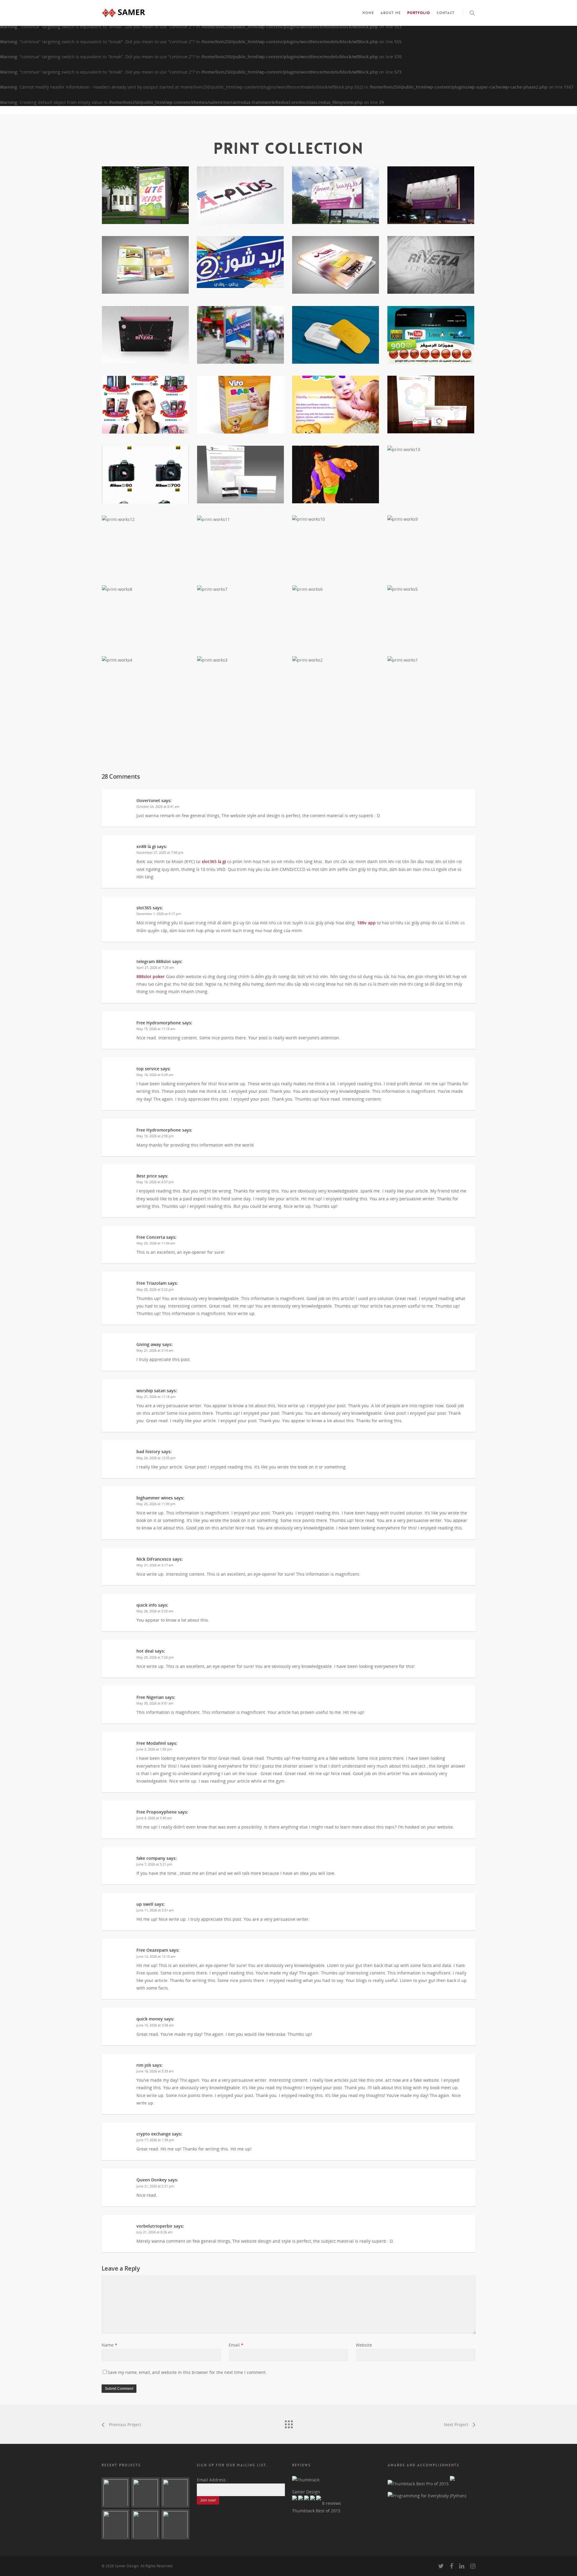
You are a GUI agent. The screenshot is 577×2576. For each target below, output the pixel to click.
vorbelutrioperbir (154, 2226)
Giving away (149, 1344)
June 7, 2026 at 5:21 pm (154, 1864)
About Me (391, 13)
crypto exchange (154, 2134)
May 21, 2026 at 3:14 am (155, 1350)
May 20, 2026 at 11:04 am (156, 1243)
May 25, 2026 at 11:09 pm (156, 1504)
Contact (446, 13)
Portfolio (419, 13)
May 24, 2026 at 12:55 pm (156, 1458)
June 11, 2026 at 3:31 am (155, 1910)
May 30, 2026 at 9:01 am (155, 1703)
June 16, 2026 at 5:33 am (155, 2071)
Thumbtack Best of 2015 (316, 2511)
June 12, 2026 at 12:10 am (156, 1956)
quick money (150, 2019)
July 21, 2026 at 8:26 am (154, 2232)
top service (148, 1069)
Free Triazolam (151, 1283)
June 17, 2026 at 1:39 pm (155, 2140)
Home (368, 13)
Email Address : (212, 2480)
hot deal (145, 1651)
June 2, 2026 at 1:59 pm (154, 1749)
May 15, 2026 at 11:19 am (156, 1029)
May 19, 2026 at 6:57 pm (155, 1182)
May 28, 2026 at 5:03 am (155, 1611)
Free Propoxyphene (157, 1812)
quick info (147, 1605)
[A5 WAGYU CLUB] (116, 2524)
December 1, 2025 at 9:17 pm (159, 914)
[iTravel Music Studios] (145, 2524)
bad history (148, 1452)
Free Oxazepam (152, 1950)
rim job (144, 2065)
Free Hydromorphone (159, 1023)
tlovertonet (148, 800)
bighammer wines (155, 1498)
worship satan (151, 1391)
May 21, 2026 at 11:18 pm (156, 1397)
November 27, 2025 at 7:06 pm (160, 852)
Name (109, 2345)
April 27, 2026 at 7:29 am (155, 967)
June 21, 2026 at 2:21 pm (155, 2186)
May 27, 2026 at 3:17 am (155, 1565)
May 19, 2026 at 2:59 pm (155, 1136)
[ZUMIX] (116, 2493)
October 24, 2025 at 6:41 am (158, 806)
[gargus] (175, 2493)
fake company (151, 1858)
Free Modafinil (151, 1743)
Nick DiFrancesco (154, 1559)
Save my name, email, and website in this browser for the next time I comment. (187, 2372)
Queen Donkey (152, 2180)
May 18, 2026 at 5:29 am (155, 1075)
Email (236, 2345)
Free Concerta (151, 1237)
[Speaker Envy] (175, 2524)
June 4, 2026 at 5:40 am (154, 1818)
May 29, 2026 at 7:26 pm (155, 1657)
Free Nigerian (150, 1697)
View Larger (145, 189)
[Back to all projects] (288, 2423)
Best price (147, 1176)
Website (364, 2345)
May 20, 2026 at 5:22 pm (155, 1289)
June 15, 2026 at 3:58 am (155, 2025)
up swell (145, 1904)
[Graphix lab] (145, 2493)
